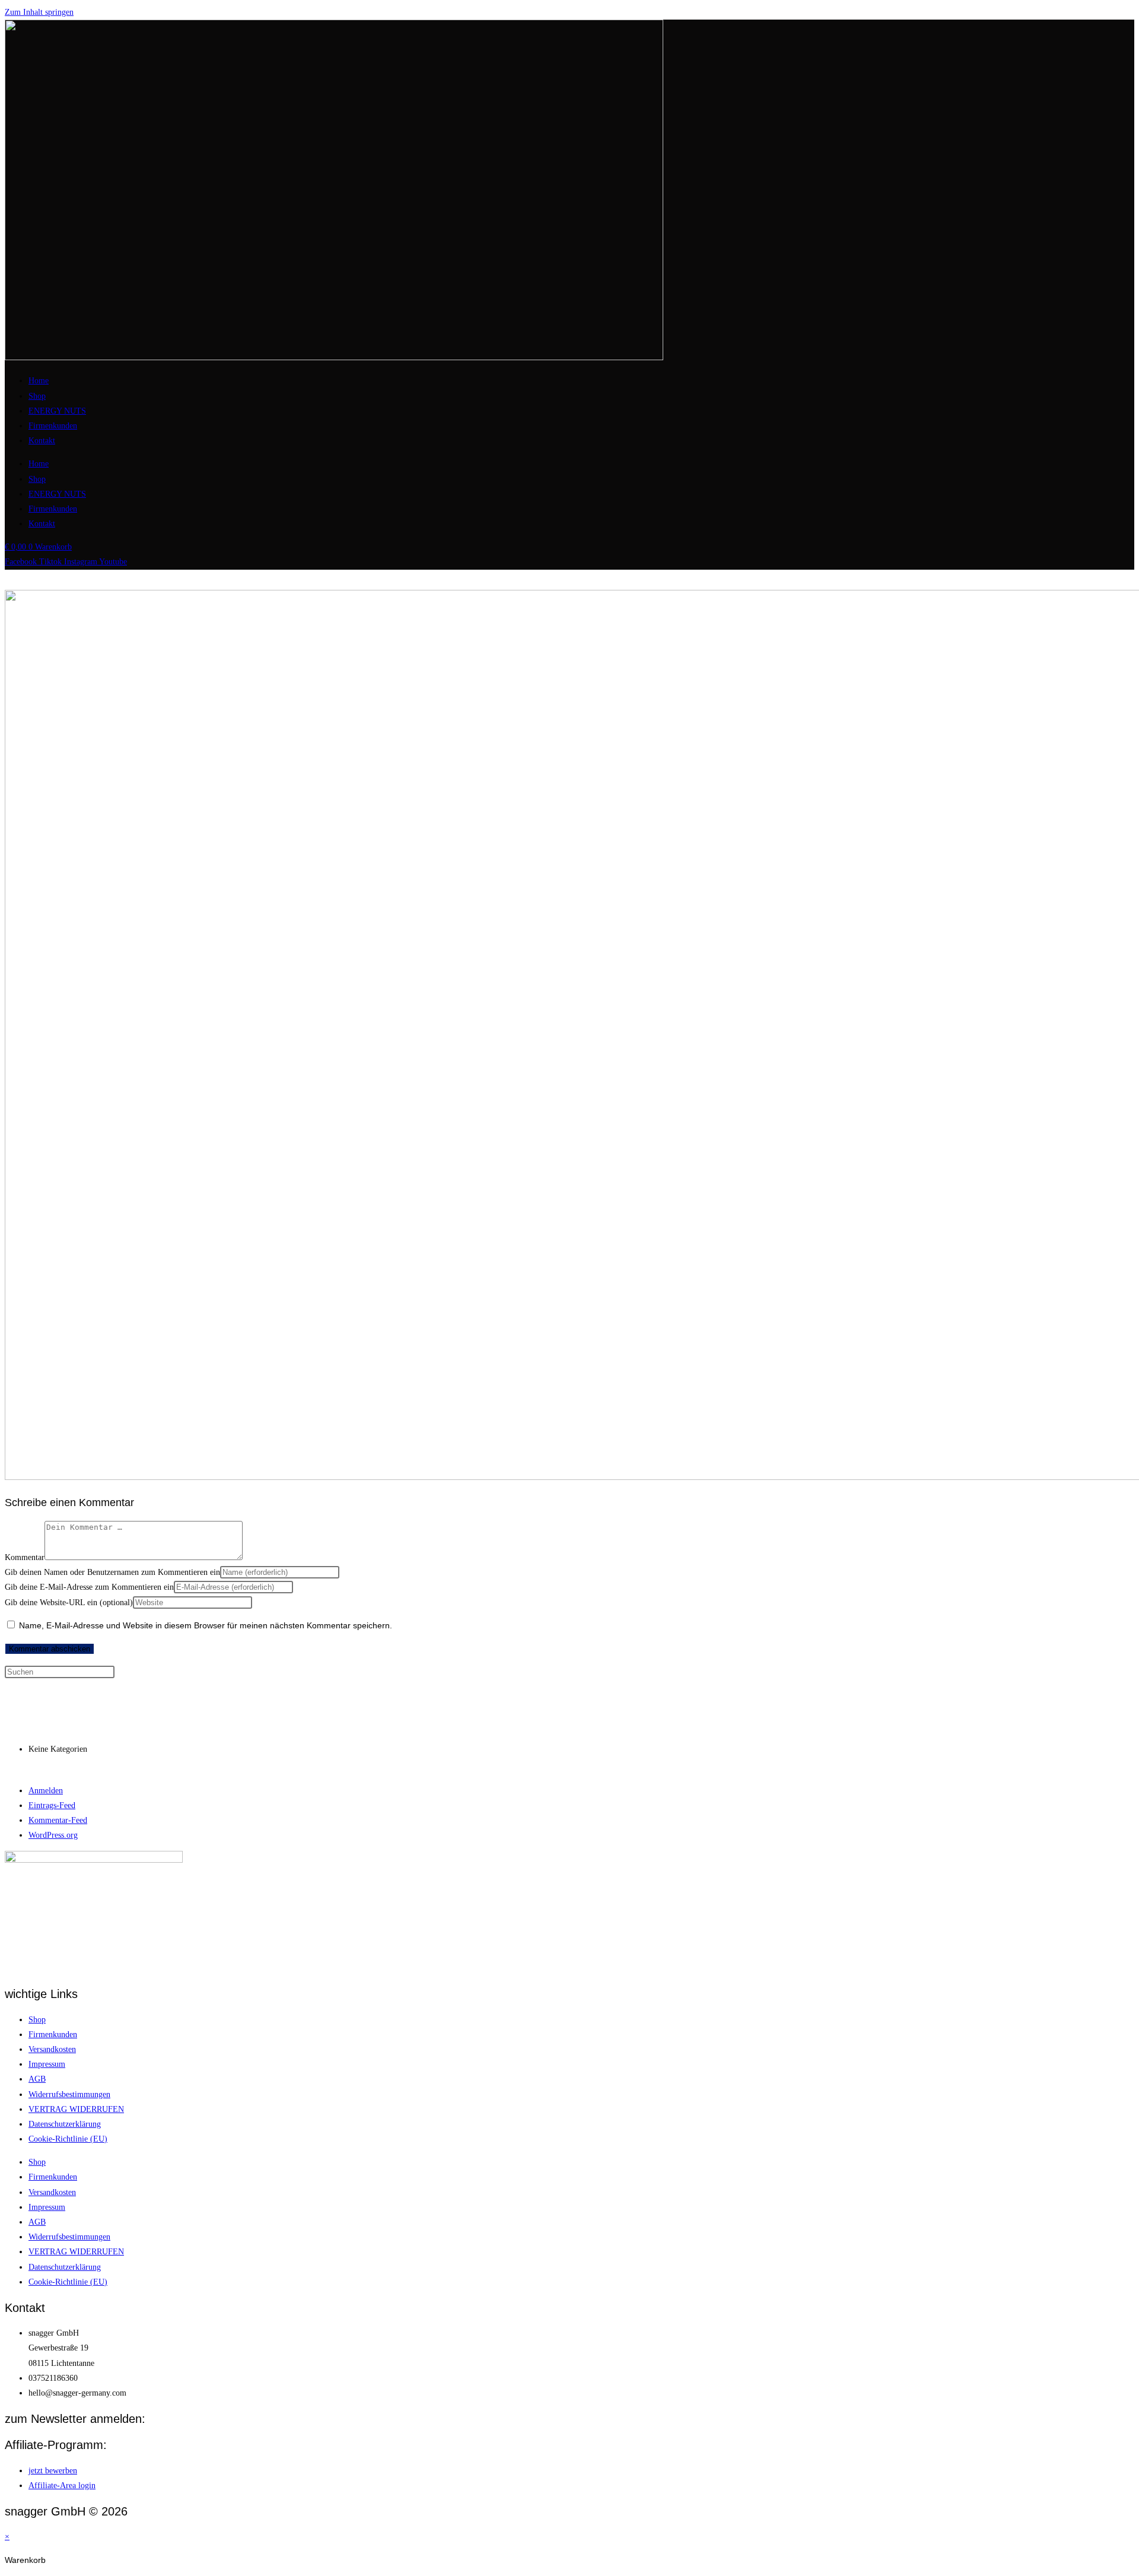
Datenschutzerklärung (65, 2124)
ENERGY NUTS (57, 411)
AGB (37, 2079)
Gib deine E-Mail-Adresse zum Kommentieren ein (89, 1587)
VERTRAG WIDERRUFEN (76, 2109)
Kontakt (42, 441)
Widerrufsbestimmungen (69, 2094)
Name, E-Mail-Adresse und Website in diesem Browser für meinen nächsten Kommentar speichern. (206, 1625)
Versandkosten (52, 2049)
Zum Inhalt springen (39, 12)
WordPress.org (53, 1835)
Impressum (47, 2064)
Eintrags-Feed (52, 1805)
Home (39, 381)
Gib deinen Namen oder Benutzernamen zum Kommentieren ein (112, 1572)
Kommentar (25, 1557)
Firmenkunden (53, 426)
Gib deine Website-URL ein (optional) (69, 1603)
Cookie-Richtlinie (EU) (68, 2139)
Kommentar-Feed (58, 1820)
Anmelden (46, 1791)
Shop (37, 396)
